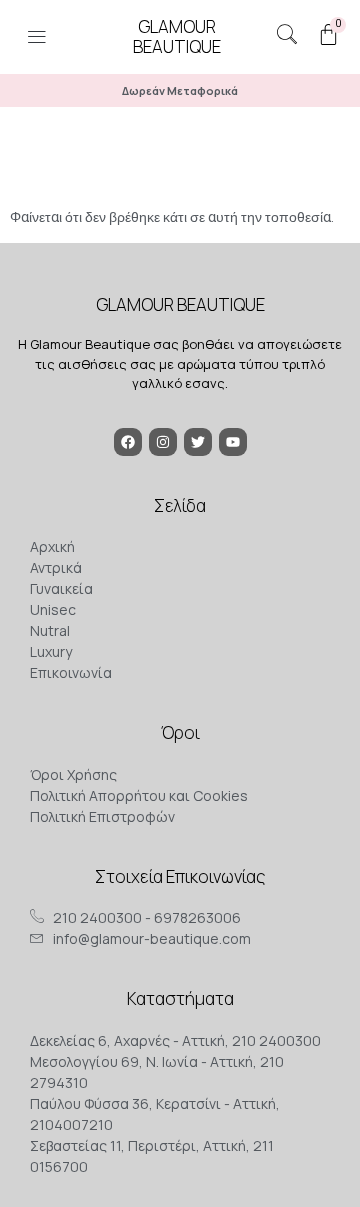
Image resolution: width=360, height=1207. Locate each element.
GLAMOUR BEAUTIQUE (180, 304)
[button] (36, 40)
